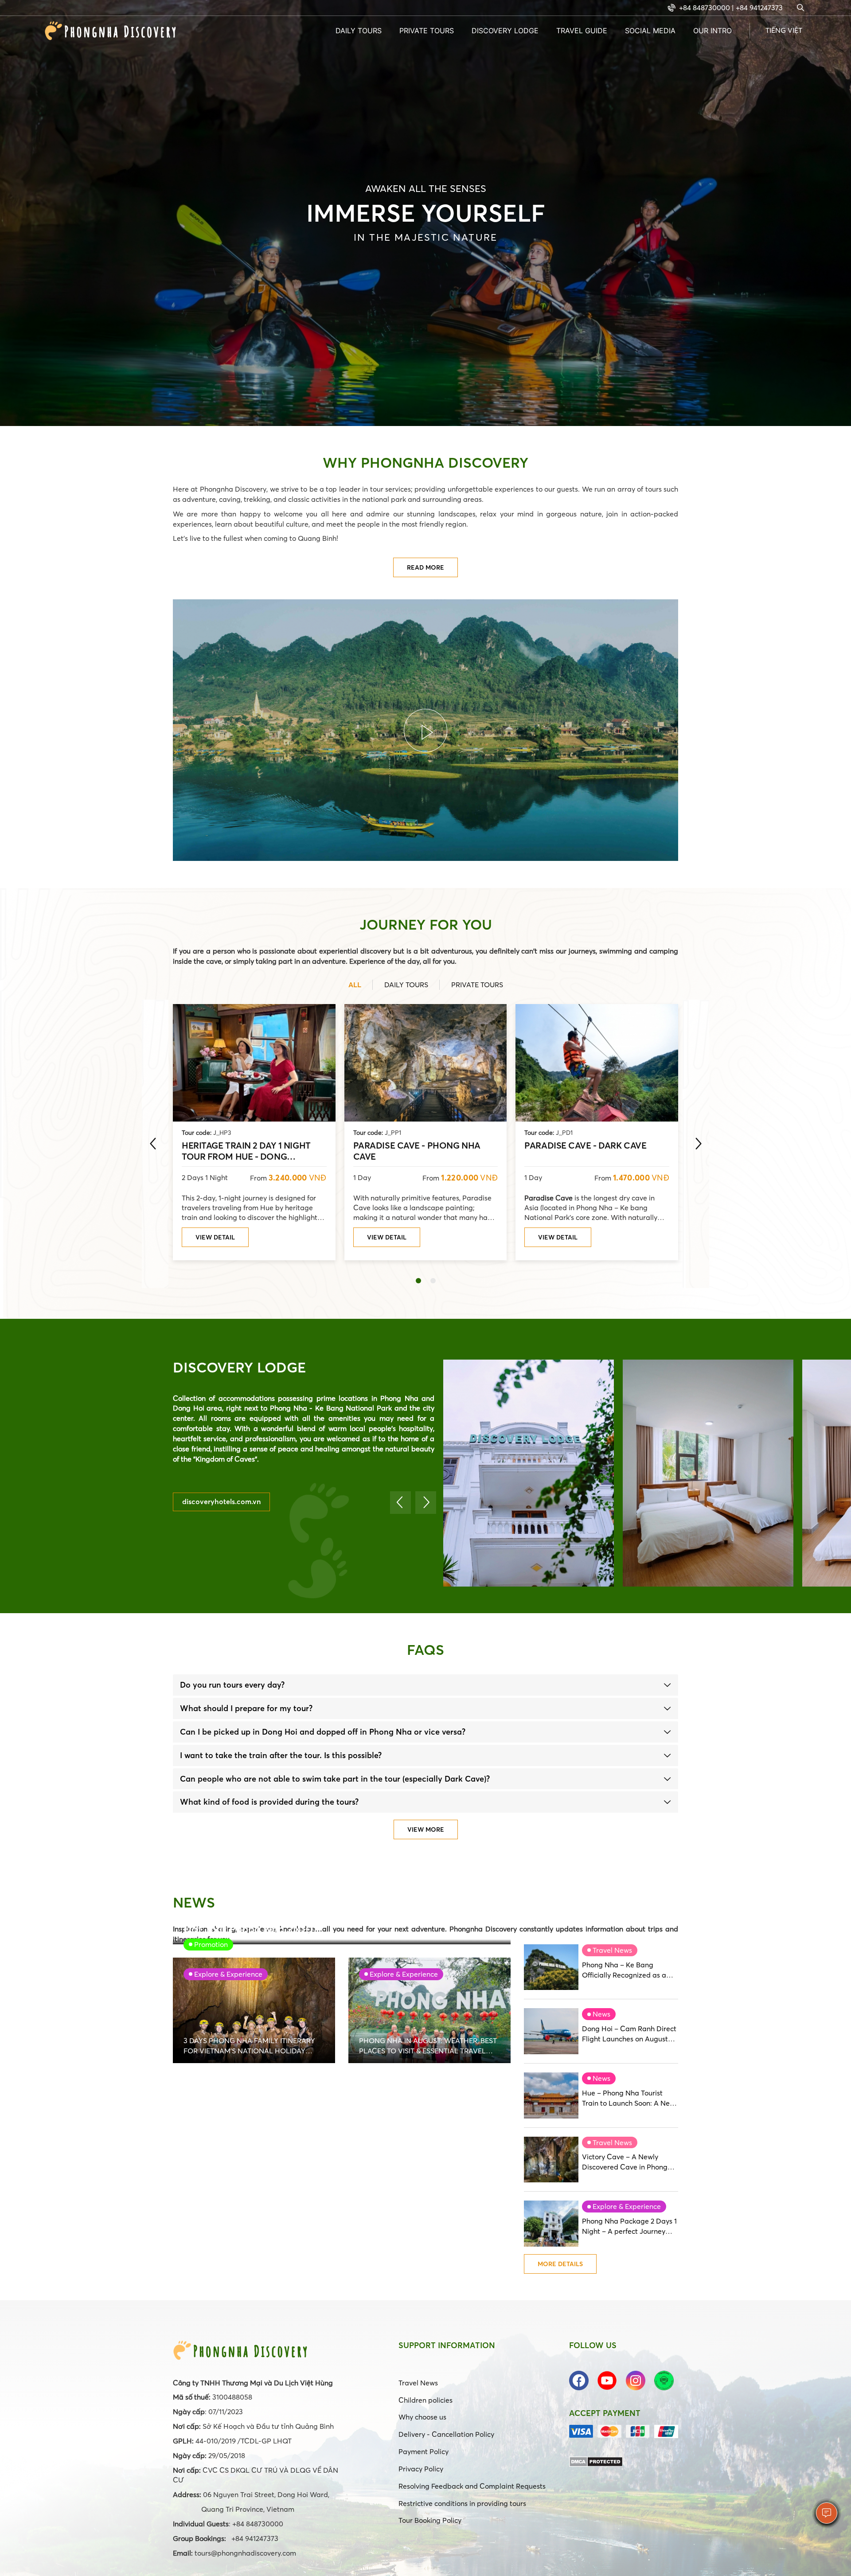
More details (560, 2264)
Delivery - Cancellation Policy (446, 2434)
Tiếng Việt (784, 30)
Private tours (427, 31)
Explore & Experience (627, 2206)
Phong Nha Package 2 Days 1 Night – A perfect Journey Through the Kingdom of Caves (629, 2226)
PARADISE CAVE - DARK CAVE (585, 1145)
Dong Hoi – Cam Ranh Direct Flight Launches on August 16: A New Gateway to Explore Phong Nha (629, 2034)
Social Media (650, 31)
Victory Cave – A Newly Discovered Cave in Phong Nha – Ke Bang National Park (630, 2162)
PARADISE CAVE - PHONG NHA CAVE (417, 1150)
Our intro (712, 31)
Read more (425, 567)
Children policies (425, 2400)
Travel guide (582, 31)
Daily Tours (359, 31)
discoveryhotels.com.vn (221, 1501)
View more (426, 1829)
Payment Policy (424, 2451)
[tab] (425, 1685)
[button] (418, 1281)
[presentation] (153, 1144)
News (601, 2014)
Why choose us (422, 2417)
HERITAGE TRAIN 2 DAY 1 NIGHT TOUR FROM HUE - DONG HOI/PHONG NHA (246, 1150)
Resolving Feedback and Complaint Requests (472, 2486)
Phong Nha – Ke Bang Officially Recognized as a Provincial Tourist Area (624, 1970)
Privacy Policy (421, 2469)
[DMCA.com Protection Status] (596, 2461)
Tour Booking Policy (430, 2520)
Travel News (612, 1950)
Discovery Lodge (505, 31)
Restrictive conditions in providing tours (462, 2503)
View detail (215, 1237)
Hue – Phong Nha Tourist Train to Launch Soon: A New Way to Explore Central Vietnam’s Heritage (628, 2098)
